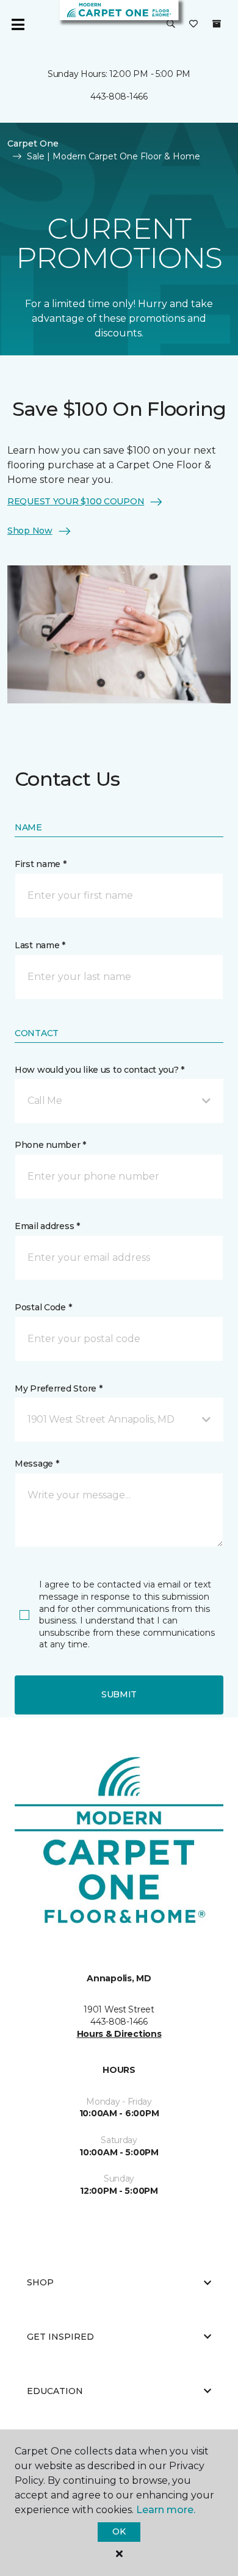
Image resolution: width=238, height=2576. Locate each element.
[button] (171, 24)
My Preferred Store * (58, 1388)
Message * (37, 1464)
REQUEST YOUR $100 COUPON (76, 501)
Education (55, 2391)
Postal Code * (43, 1307)
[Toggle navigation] (18, 24)
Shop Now (30, 531)
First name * (41, 864)
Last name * (40, 945)
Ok (119, 2531)
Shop (40, 2282)
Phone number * (50, 1145)
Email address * (47, 1226)
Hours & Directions (119, 2034)
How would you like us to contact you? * (99, 1070)
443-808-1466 (119, 96)
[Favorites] (193, 24)
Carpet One (33, 143)
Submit (119, 1694)
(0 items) (217, 24)
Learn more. (166, 2510)
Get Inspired (60, 2337)
